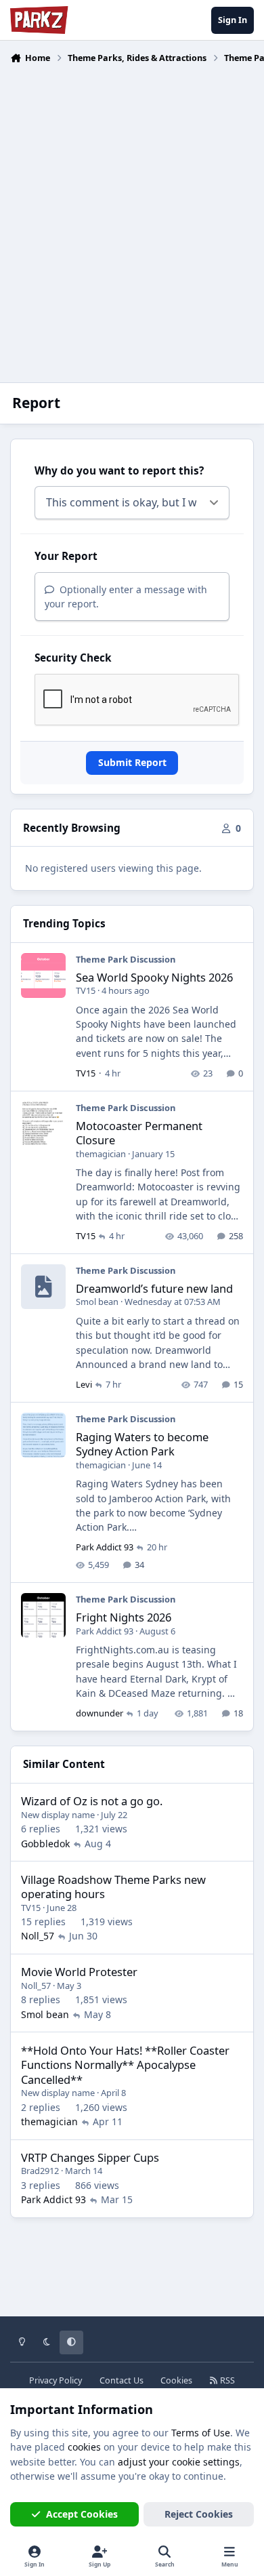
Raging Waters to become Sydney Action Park (142, 1444)
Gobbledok (45, 1844)
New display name (58, 1815)
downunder (100, 1713)
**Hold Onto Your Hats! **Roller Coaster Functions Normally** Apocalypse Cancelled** (125, 2065)
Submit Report (132, 762)
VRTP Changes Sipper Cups (90, 2157)
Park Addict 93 (105, 1547)
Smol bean (97, 1302)
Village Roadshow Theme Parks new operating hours (113, 1887)
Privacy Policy (56, 2380)
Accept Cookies (82, 2514)
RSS (226, 2380)
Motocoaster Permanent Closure (139, 1133)
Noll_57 (38, 1936)
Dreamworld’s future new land (154, 1288)
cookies (84, 2447)
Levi (84, 1384)
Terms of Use (201, 2433)
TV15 (86, 990)
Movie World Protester (79, 1972)
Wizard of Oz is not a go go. (92, 1801)
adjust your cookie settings (179, 2462)
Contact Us (122, 2380)
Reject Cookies (199, 2514)
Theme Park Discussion (126, 959)
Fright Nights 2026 (124, 1617)
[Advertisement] (132, 215)
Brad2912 (40, 2171)
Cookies (176, 2380)
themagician (101, 1154)
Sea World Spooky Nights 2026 (154, 977)
